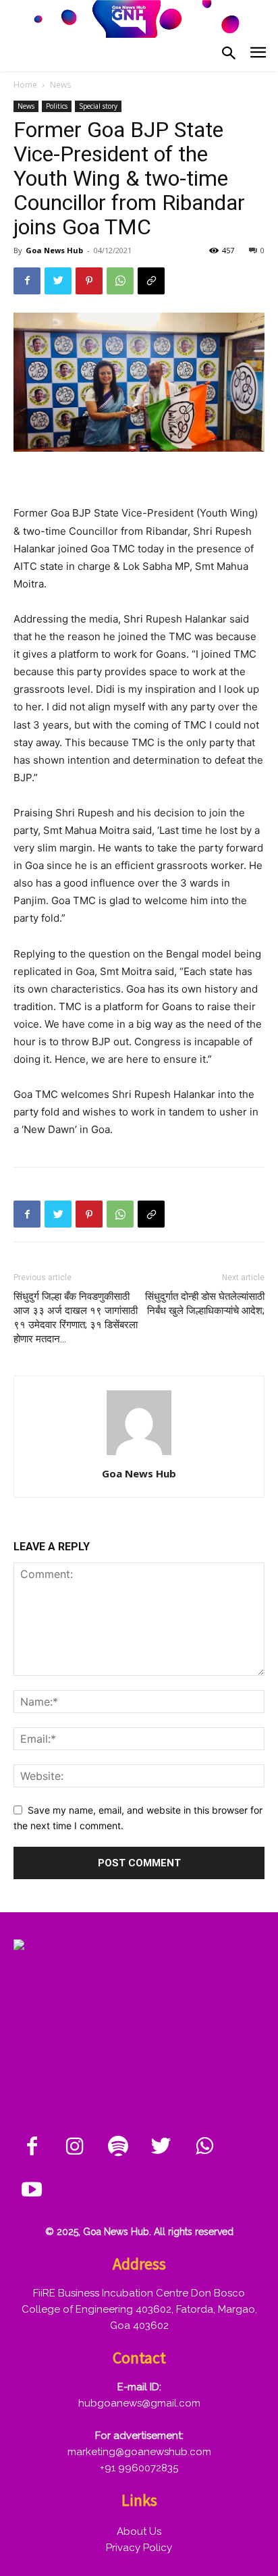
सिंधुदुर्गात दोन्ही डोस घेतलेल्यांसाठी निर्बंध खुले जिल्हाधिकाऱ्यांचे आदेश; (205, 1304)
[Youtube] (32, 2190)
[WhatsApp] (120, 281)
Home (25, 85)
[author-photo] (139, 1455)
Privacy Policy (139, 2548)
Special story (98, 106)
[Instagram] (75, 2147)
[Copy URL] (151, 281)
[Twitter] (58, 281)
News (60, 85)
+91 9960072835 (139, 2468)
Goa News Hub (54, 250)
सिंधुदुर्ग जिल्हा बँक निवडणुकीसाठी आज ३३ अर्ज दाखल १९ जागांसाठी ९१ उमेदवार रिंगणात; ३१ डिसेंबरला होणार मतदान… (76, 1318)
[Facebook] (27, 281)
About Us (139, 2531)
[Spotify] (118, 2147)
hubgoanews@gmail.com (139, 2403)
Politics (57, 106)
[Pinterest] (89, 281)
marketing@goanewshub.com (139, 2452)
